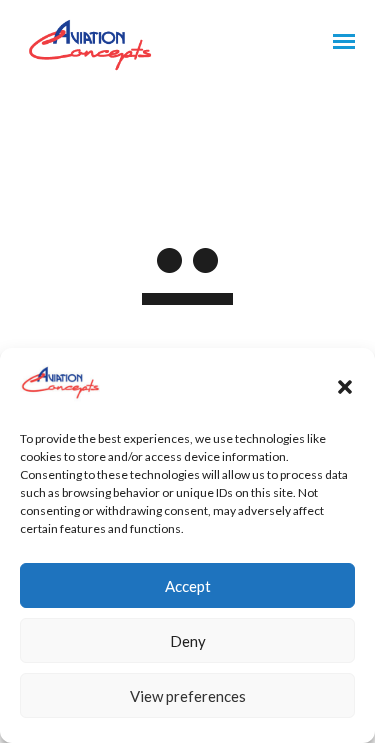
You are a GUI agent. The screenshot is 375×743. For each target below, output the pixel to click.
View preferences (188, 696)
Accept (188, 586)
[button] (345, 387)
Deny (188, 641)
